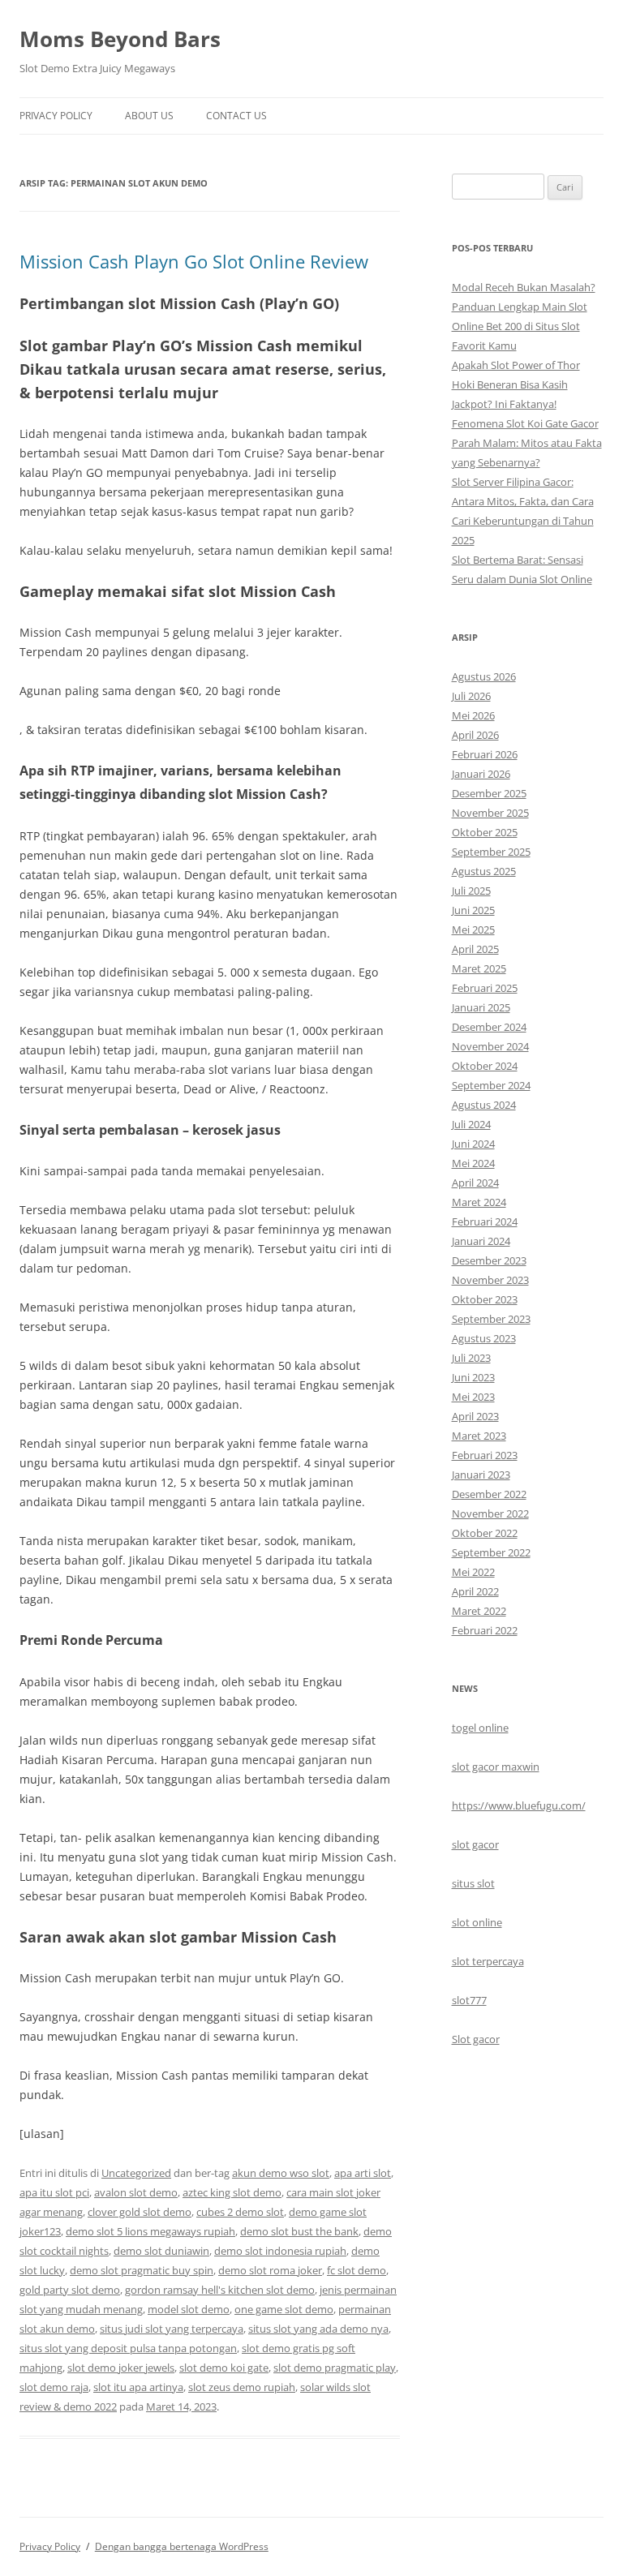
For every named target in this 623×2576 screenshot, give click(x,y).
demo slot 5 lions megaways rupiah (150, 2231)
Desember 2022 (489, 1494)
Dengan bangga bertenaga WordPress (182, 2546)
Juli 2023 (471, 1358)
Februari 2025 (485, 988)
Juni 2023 (473, 1377)
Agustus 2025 (484, 871)
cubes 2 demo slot (240, 2212)
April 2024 (475, 1183)
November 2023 (490, 1280)
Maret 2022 (479, 1611)
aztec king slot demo (232, 2192)
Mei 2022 (473, 1572)
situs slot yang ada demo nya (318, 2329)
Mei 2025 (473, 930)
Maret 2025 (479, 968)
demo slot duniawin (161, 2251)
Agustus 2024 (484, 1105)
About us (149, 116)
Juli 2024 (471, 1124)
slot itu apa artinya (138, 2387)
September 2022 (491, 1552)
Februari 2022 (485, 1630)
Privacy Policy (56, 116)
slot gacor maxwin (496, 1767)
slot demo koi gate (224, 2368)
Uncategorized (136, 2173)
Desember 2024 (489, 1027)
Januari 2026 (481, 774)
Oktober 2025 (485, 832)
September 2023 (491, 1319)
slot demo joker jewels (121, 2368)
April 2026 (475, 735)
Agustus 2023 (484, 1338)
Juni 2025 (473, 910)
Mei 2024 (473, 1163)
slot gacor (475, 1844)
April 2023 (475, 1416)
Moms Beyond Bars (120, 39)
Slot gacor (476, 2039)
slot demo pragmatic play (335, 2368)
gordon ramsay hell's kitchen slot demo (220, 2290)
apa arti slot (363, 2173)
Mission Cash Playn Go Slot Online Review (194, 261)
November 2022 (490, 1513)
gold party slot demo (70, 2290)
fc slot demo (357, 2270)
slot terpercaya (488, 1961)
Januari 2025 (481, 1007)
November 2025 (490, 813)
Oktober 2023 (485, 1299)
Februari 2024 (485, 1221)
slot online (477, 1922)
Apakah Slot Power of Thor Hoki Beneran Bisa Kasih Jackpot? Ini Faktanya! (516, 384)
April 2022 (475, 1591)
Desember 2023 (489, 1260)
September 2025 (491, 852)
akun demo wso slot (281, 2173)
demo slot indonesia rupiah (280, 2251)
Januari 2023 (481, 1475)
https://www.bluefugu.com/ (519, 1805)
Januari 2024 (481, 1241)
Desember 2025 (489, 793)
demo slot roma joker (270, 2270)
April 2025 (475, 949)
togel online (480, 1728)
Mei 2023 (473, 1397)
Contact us (236, 116)
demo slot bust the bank (299, 2231)
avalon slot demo (136, 2192)
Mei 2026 (473, 715)
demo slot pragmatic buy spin (142, 2270)
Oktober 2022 (485, 1533)
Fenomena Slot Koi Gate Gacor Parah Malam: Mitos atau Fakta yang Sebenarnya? (527, 443)
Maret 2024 (479, 1202)
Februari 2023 (485, 1455)
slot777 (469, 2000)
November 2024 (490, 1046)
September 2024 (491, 1085)
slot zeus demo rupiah (242, 2387)
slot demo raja (54, 2387)
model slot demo (189, 2309)
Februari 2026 (485, 754)
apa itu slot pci (54, 2192)
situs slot (473, 1883)
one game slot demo (284, 2309)
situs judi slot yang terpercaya (172, 2329)
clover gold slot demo (140, 2212)
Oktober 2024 (485, 1066)
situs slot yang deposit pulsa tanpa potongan (128, 2348)
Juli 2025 (471, 891)
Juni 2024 (473, 1144)
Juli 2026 (471, 696)
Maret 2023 (479, 1436)
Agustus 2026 (484, 676)
